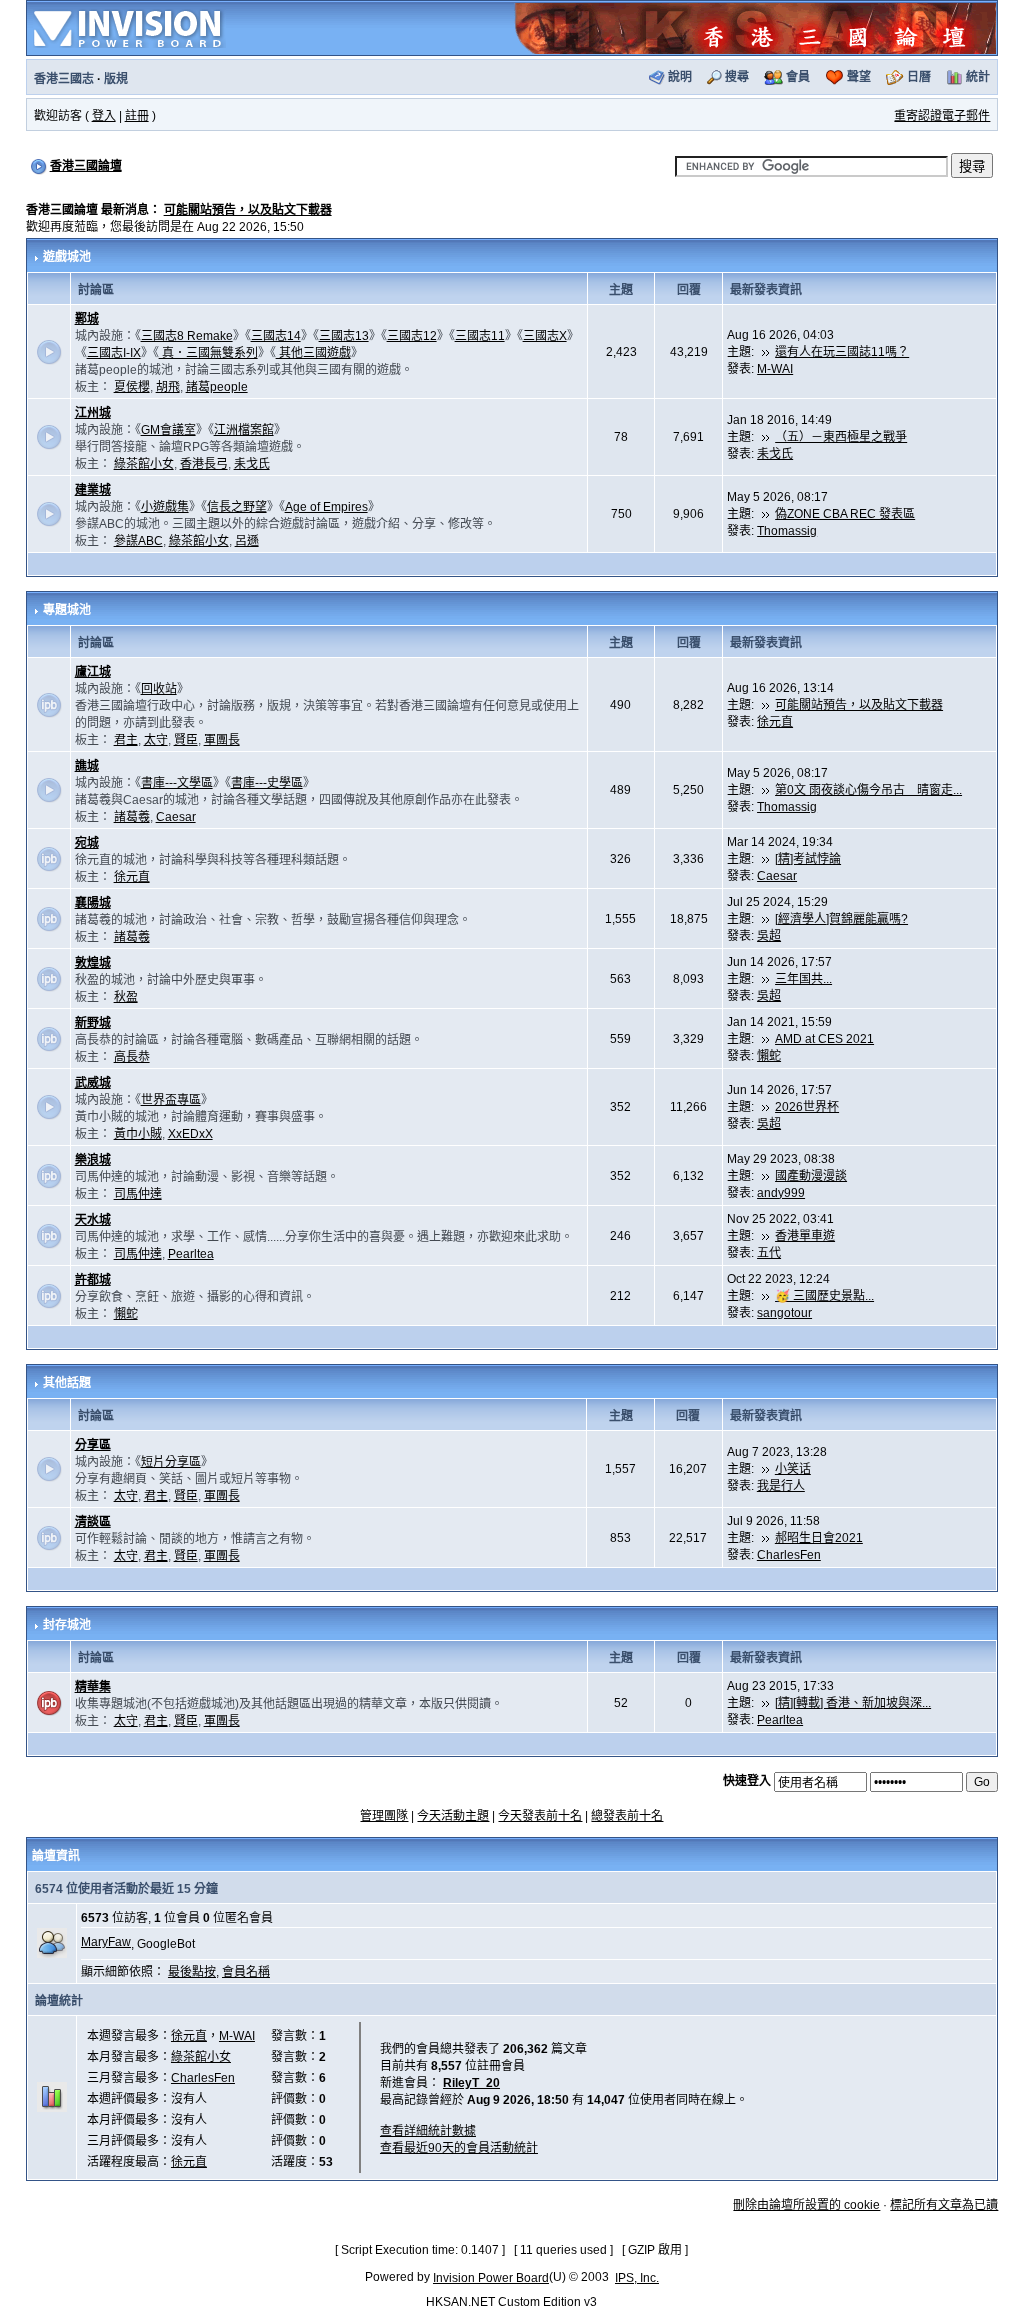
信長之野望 (237, 507)
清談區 (93, 1522)
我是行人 (781, 1486)
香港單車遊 (805, 1236)
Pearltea (191, 1254)
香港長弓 (204, 464)
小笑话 (793, 1469)
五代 (769, 1253)
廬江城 (93, 672)
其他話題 (67, 1383)
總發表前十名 (627, 1816)
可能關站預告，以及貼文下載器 (248, 210)
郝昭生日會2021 (819, 1538)
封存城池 (67, 1625)
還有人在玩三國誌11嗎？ (842, 352)
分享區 (93, 1445)
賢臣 (186, 740)
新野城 (93, 1023)
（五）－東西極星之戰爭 (841, 437)
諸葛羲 (132, 817)
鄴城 (87, 319)
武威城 (93, 1083)
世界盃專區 (171, 1100)
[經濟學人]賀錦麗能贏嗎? (841, 919)
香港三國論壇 (86, 166)
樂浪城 (93, 1160)
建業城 (93, 490)
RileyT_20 (471, 2083)
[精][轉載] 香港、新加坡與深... (853, 1703)
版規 (116, 79)
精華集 (93, 1687)
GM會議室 (168, 430)
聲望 (859, 77)
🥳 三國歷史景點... (824, 1296)
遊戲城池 (67, 257)
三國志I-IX (114, 353)
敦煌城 (93, 963)
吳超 (769, 936)
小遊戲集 (165, 507)
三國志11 (480, 336)
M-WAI (775, 369)
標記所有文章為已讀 (944, 2205)
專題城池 (67, 610)
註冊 (137, 116)
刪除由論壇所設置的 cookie (806, 2205)
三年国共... (803, 979)
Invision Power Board (491, 2278)
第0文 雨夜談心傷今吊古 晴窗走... (868, 790)
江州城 (93, 413)
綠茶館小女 (144, 464)
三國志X (545, 336)
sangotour (784, 1313)
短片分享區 (171, 1462)
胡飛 (168, 387)
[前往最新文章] (766, 352)
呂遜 (247, 541)
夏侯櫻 (132, 387)
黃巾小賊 (138, 1134)
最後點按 (192, 1972)
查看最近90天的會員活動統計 (459, 2148)
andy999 (781, 1193)
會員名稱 (246, 1972)
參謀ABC (138, 541)
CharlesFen (789, 1555)
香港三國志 (64, 79)
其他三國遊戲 (313, 353)
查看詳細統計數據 (428, 2131)
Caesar (176, 817)
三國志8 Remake (187, 336)
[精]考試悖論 (808, 859)
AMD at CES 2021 (824, 1039)
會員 (798, 77)
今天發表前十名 (540, 1816)
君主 (126, 740)
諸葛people (217, 387)
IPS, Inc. (637, 2278)
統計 (978, 77)
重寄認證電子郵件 (942, 116)
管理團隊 (384, 1816)
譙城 (87, 766)
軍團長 (222, 740)
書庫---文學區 (177, 783)
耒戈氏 (252, 464)
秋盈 (126, 997)
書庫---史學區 (267, 783)
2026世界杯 (807, 1107)
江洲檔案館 (244, 430)
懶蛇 (769, 1056)
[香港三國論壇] (755, 27)
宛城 (87, 843)
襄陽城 (93, 903)
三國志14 (276, 336)
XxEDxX (190, 1134)
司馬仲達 (138, 1194)
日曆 (919, 77)
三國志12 (412, 336)
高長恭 (132, 1057)
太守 (156, 740)
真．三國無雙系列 (208, 353)
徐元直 (775, 722)
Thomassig (787, 531)
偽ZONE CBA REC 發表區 (845, 514)
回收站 (159, 689)
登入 (104, 116)
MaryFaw (106, 1942)
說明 (680, 77)
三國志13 (344, 336)
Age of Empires (326, 507)
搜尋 (737, 77)
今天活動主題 (453, 1816)
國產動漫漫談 (811, 1176)
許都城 (93, 1280)
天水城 (93, 1220)
